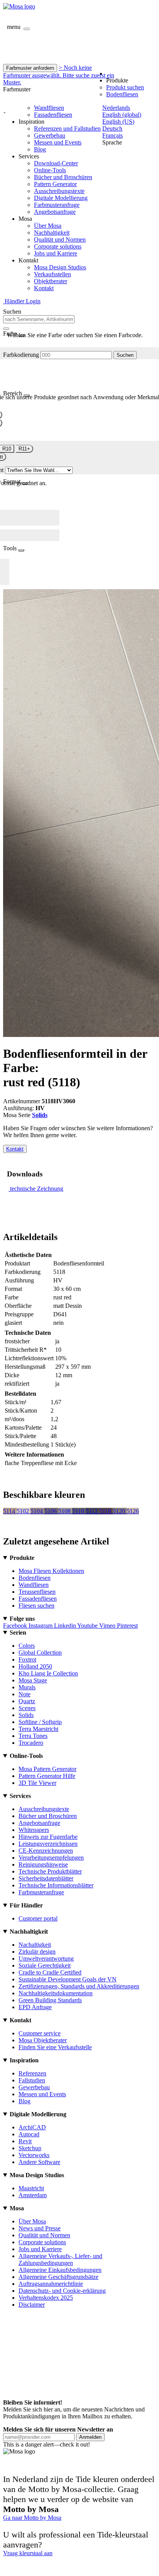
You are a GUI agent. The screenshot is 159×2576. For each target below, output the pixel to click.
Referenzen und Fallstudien (67, 129)
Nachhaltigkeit (52, 233)
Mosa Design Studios (60, 267)
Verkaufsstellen (52, 274)
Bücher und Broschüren (63, 177)
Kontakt (44, 288)
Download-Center (56, 163)
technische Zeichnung (37, 1189)
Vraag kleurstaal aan (28, 2553)
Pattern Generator (55, 184)
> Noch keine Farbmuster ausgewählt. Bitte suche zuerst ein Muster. (59, 75)
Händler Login (22, 301)
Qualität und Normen (60, 239)
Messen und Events (58, 142)
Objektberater (51, 281)
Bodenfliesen (122, 94)
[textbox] (39, 319)
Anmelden (90, 2437)
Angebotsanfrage (55, 212)
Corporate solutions (58, 246)
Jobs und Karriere (56, 253)
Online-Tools (50, 170)
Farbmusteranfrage (57, 205)
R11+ (24, 449)
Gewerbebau (50, 135)
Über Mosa (48, 226)
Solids (40, 1115)
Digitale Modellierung (61, 198)
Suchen (125, 355)
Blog (40, 149)
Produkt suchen (125, 87)
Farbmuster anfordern (30, 68)
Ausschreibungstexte (59, 191)
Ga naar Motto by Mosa (32, 2518)
